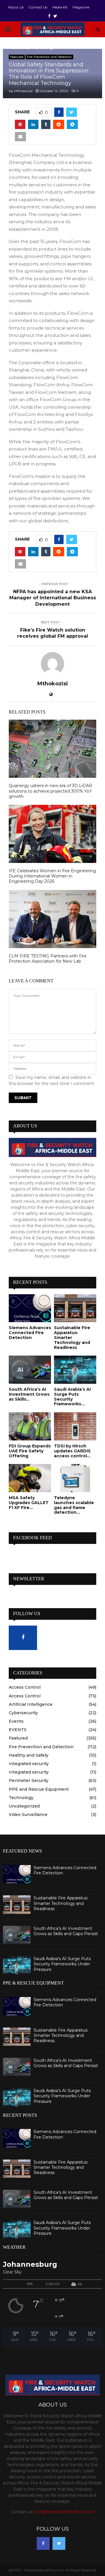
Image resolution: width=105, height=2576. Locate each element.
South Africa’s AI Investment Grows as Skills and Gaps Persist (66, 1931)
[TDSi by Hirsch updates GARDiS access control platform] (75, 1426)
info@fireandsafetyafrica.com (65, 2512)
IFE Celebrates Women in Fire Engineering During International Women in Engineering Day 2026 (52, 876)
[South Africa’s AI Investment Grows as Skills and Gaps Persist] (30, 1370)
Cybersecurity (23, 1713)
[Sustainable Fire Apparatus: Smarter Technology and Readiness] (75, 1308)
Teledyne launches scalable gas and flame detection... (74, 1505)
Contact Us (38, 7)
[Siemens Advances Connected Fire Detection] (30, 1308)
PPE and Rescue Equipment (39, 1789)
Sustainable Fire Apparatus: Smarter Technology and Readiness (61, 1903)
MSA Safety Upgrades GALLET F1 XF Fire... (29, 1503)
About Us (16, 7)
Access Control (25, 1687)
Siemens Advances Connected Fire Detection (30, 1333)
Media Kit (60, 7)
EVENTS (18, 1730)
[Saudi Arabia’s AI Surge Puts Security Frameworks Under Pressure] (75, 1370)
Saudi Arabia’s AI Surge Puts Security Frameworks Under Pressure (62, 1964)
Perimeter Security (29, 1781)
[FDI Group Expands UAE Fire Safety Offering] (30, 1426)
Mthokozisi (23, 91)
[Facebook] (43, 2543)
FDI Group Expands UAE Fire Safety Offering (30, 1451)
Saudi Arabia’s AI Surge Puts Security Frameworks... (72, 1397)
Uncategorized (24, 1806)
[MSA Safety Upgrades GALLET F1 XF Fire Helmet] (30, 1478)
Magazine (81, 7)
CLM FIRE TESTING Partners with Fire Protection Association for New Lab (48, 959)
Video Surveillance (28, 1815)
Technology (21, 1798)
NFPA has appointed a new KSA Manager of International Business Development (53, 598)
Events (16, 1721)
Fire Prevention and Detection (49, 57)
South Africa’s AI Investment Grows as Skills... (29, 1394)
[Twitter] (59, 2543)
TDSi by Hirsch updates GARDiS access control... (72, 1451)
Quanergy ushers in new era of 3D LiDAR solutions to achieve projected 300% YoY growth (50, 791)
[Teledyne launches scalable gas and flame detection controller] (75, 1478)
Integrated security (29, 1764)
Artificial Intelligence (31, 1704)
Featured (17, 57)
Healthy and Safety (29, 1755)
